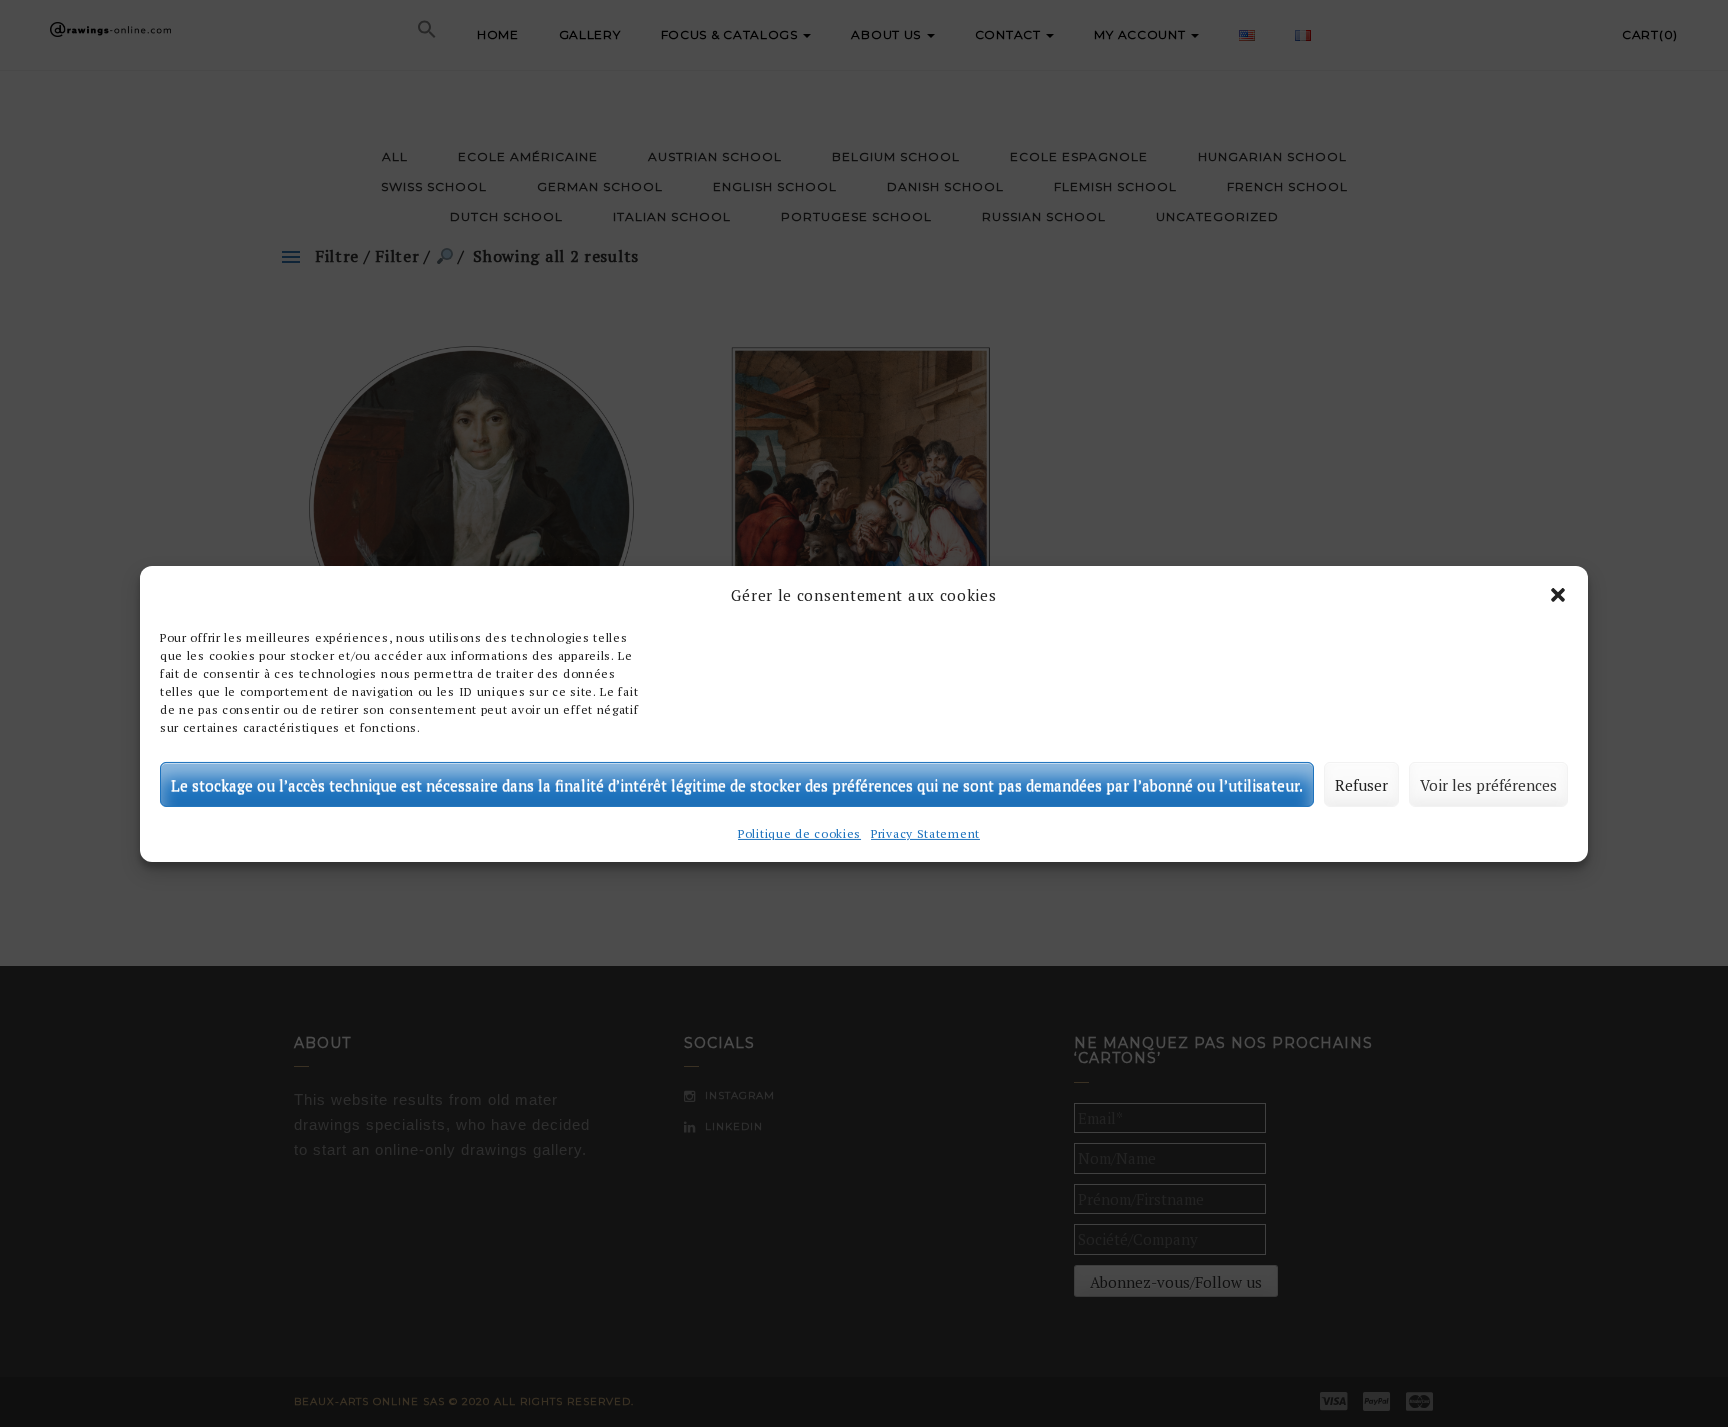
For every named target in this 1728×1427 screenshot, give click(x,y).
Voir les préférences (1488, 784)
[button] (1558, 595)
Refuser (1361, 784)
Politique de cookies (799, 833)
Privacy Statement (925, 833)
